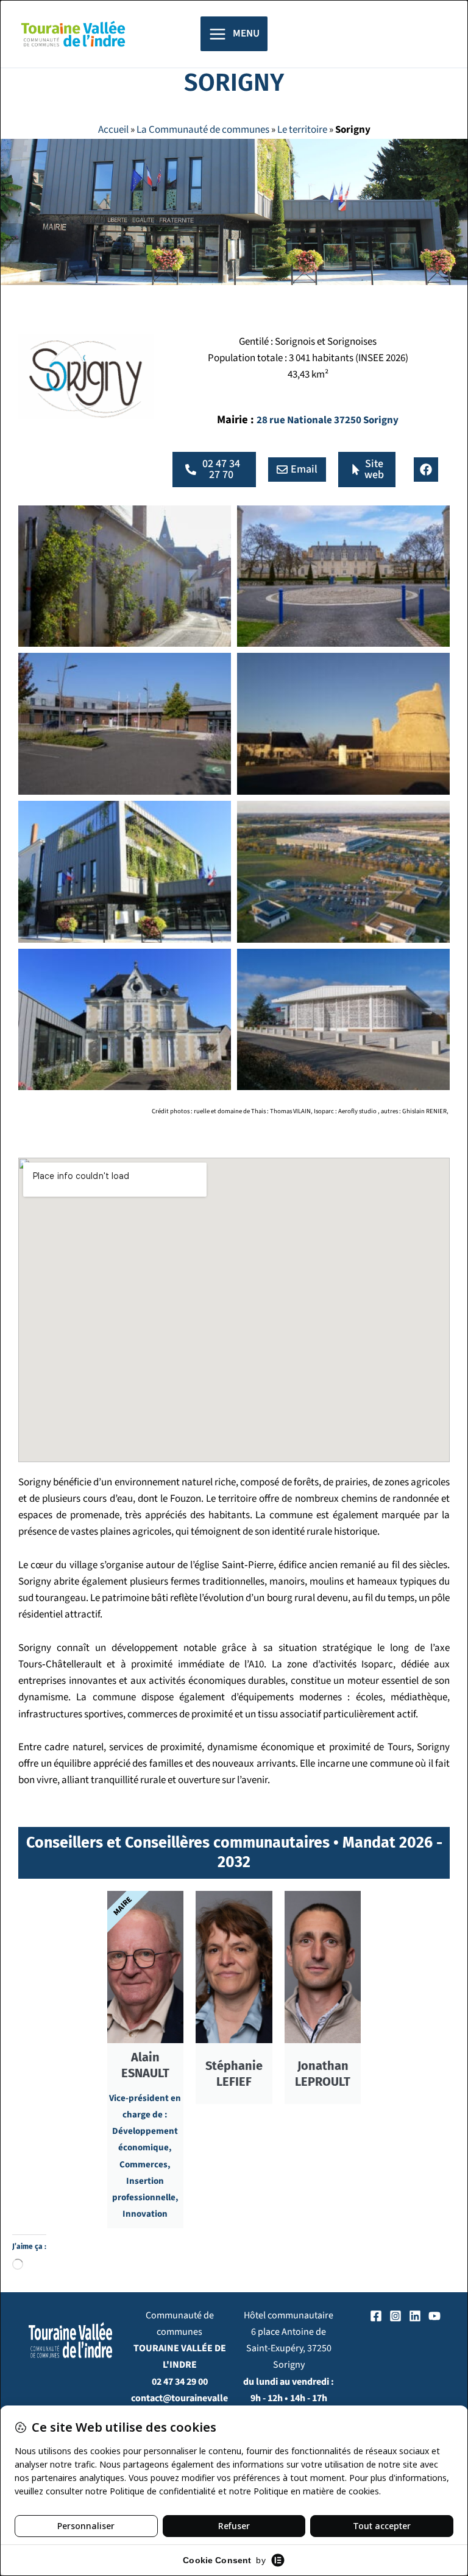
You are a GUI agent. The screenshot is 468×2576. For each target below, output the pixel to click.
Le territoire (302, 130)
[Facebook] (376, 2316)
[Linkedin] (415, 2316)
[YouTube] (434, 2316)
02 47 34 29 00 (180, 2382)
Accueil (113, 130)
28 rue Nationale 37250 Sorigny (328, 420)
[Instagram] (395, 2316)
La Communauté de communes (203, 130)
